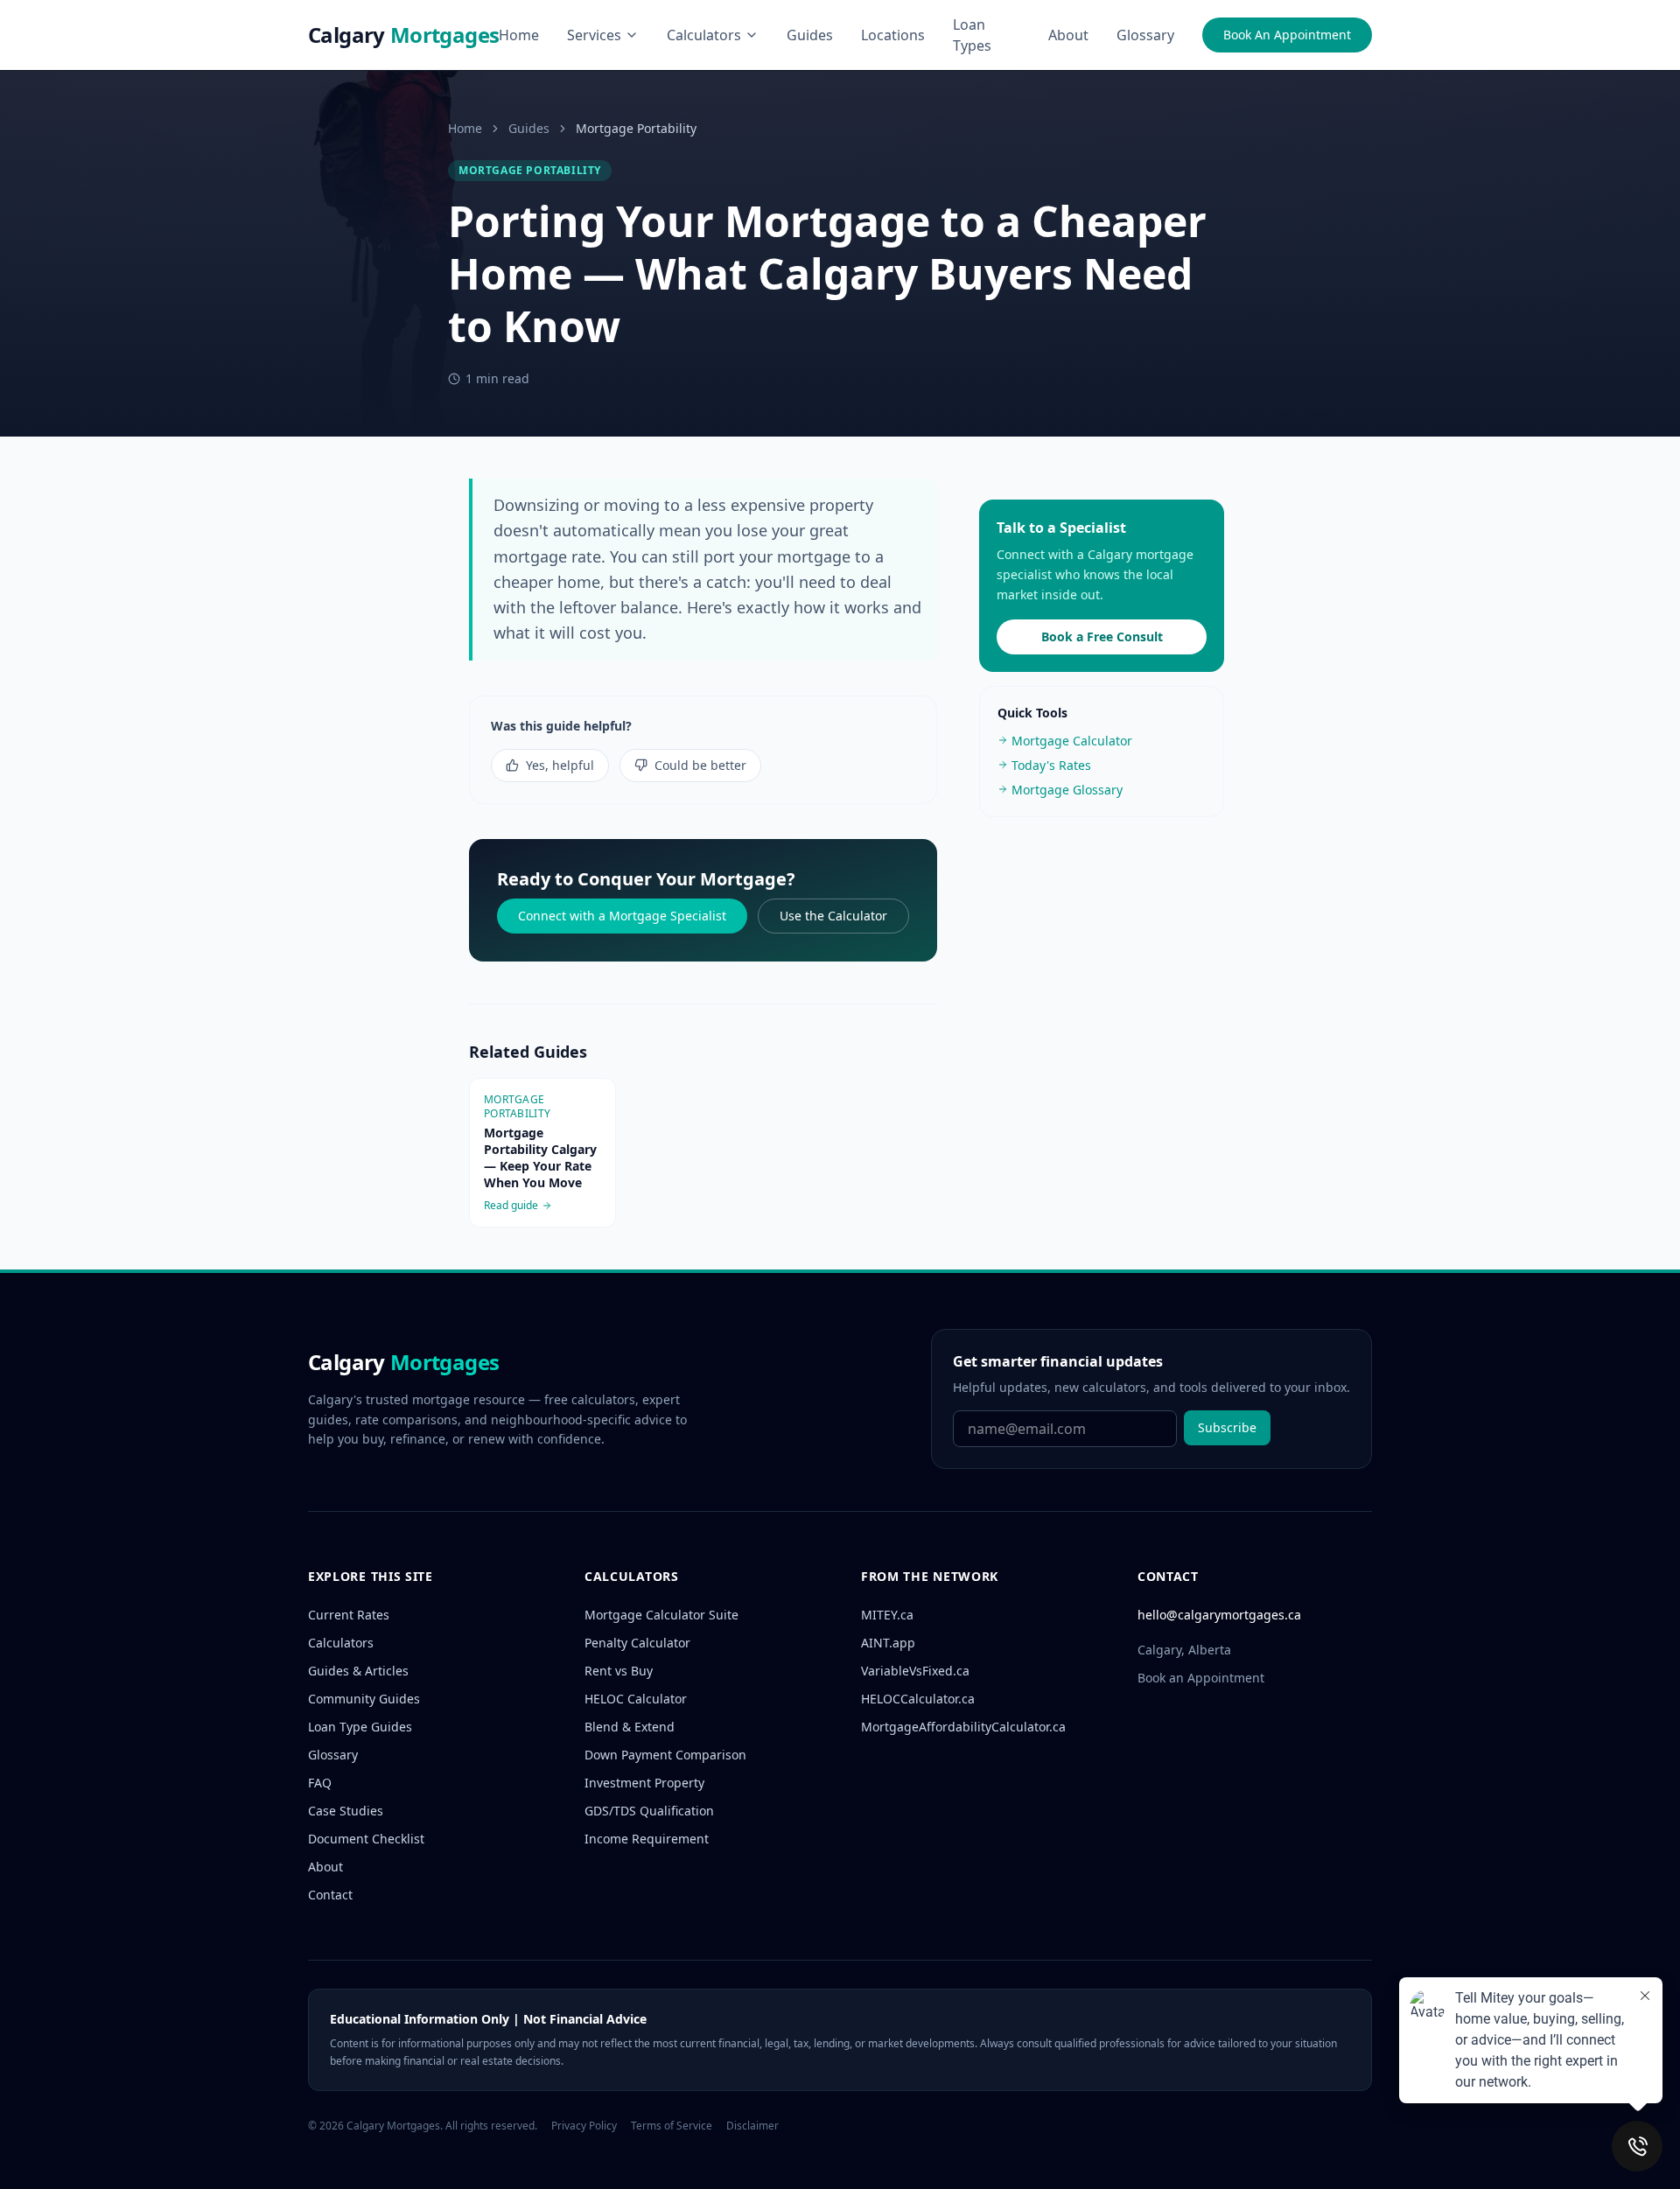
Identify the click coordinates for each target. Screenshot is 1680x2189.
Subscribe (1227, 1427)
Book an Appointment (1201, 1678)
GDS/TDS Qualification (649, 1811)
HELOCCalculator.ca (918, 1699)
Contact (330, 1895)
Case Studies (346, 1811)
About (1068, 35)
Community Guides (364, 1699)
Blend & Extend (630, 1727)
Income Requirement (647, 1839)
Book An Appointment (1287, 35)
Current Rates (349, 1615)
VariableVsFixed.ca (915, 1671)
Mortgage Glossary (1067, 789)
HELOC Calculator (636, 1699)
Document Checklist (366, 1839)
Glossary (1145, 35)
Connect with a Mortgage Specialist (622, 916)
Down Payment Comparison (665, 1755)
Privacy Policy (584, 2126)
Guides (810, 35)
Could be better (700, 765)
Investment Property (644, 1783)
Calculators (704, 35)
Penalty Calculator (637, 1643)
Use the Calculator (833, 916)
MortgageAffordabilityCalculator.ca (963, 1727)
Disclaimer (752, 2126)
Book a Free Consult (1102, 636)
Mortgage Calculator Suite (661, 1615)
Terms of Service (672, 2126)
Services (594, 35)
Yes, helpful (560, 765)
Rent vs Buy (619, 1671)
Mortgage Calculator (1072, 740)
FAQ (320, 1783)
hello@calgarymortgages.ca (1219, 1615)
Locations (893, 35)
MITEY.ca (887, 1615)
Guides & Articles (358, 1671)
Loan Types (972, 35)
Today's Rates (1051, 764)
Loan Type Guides (360, 1727)
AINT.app (888, 1643)
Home (519, 35)
